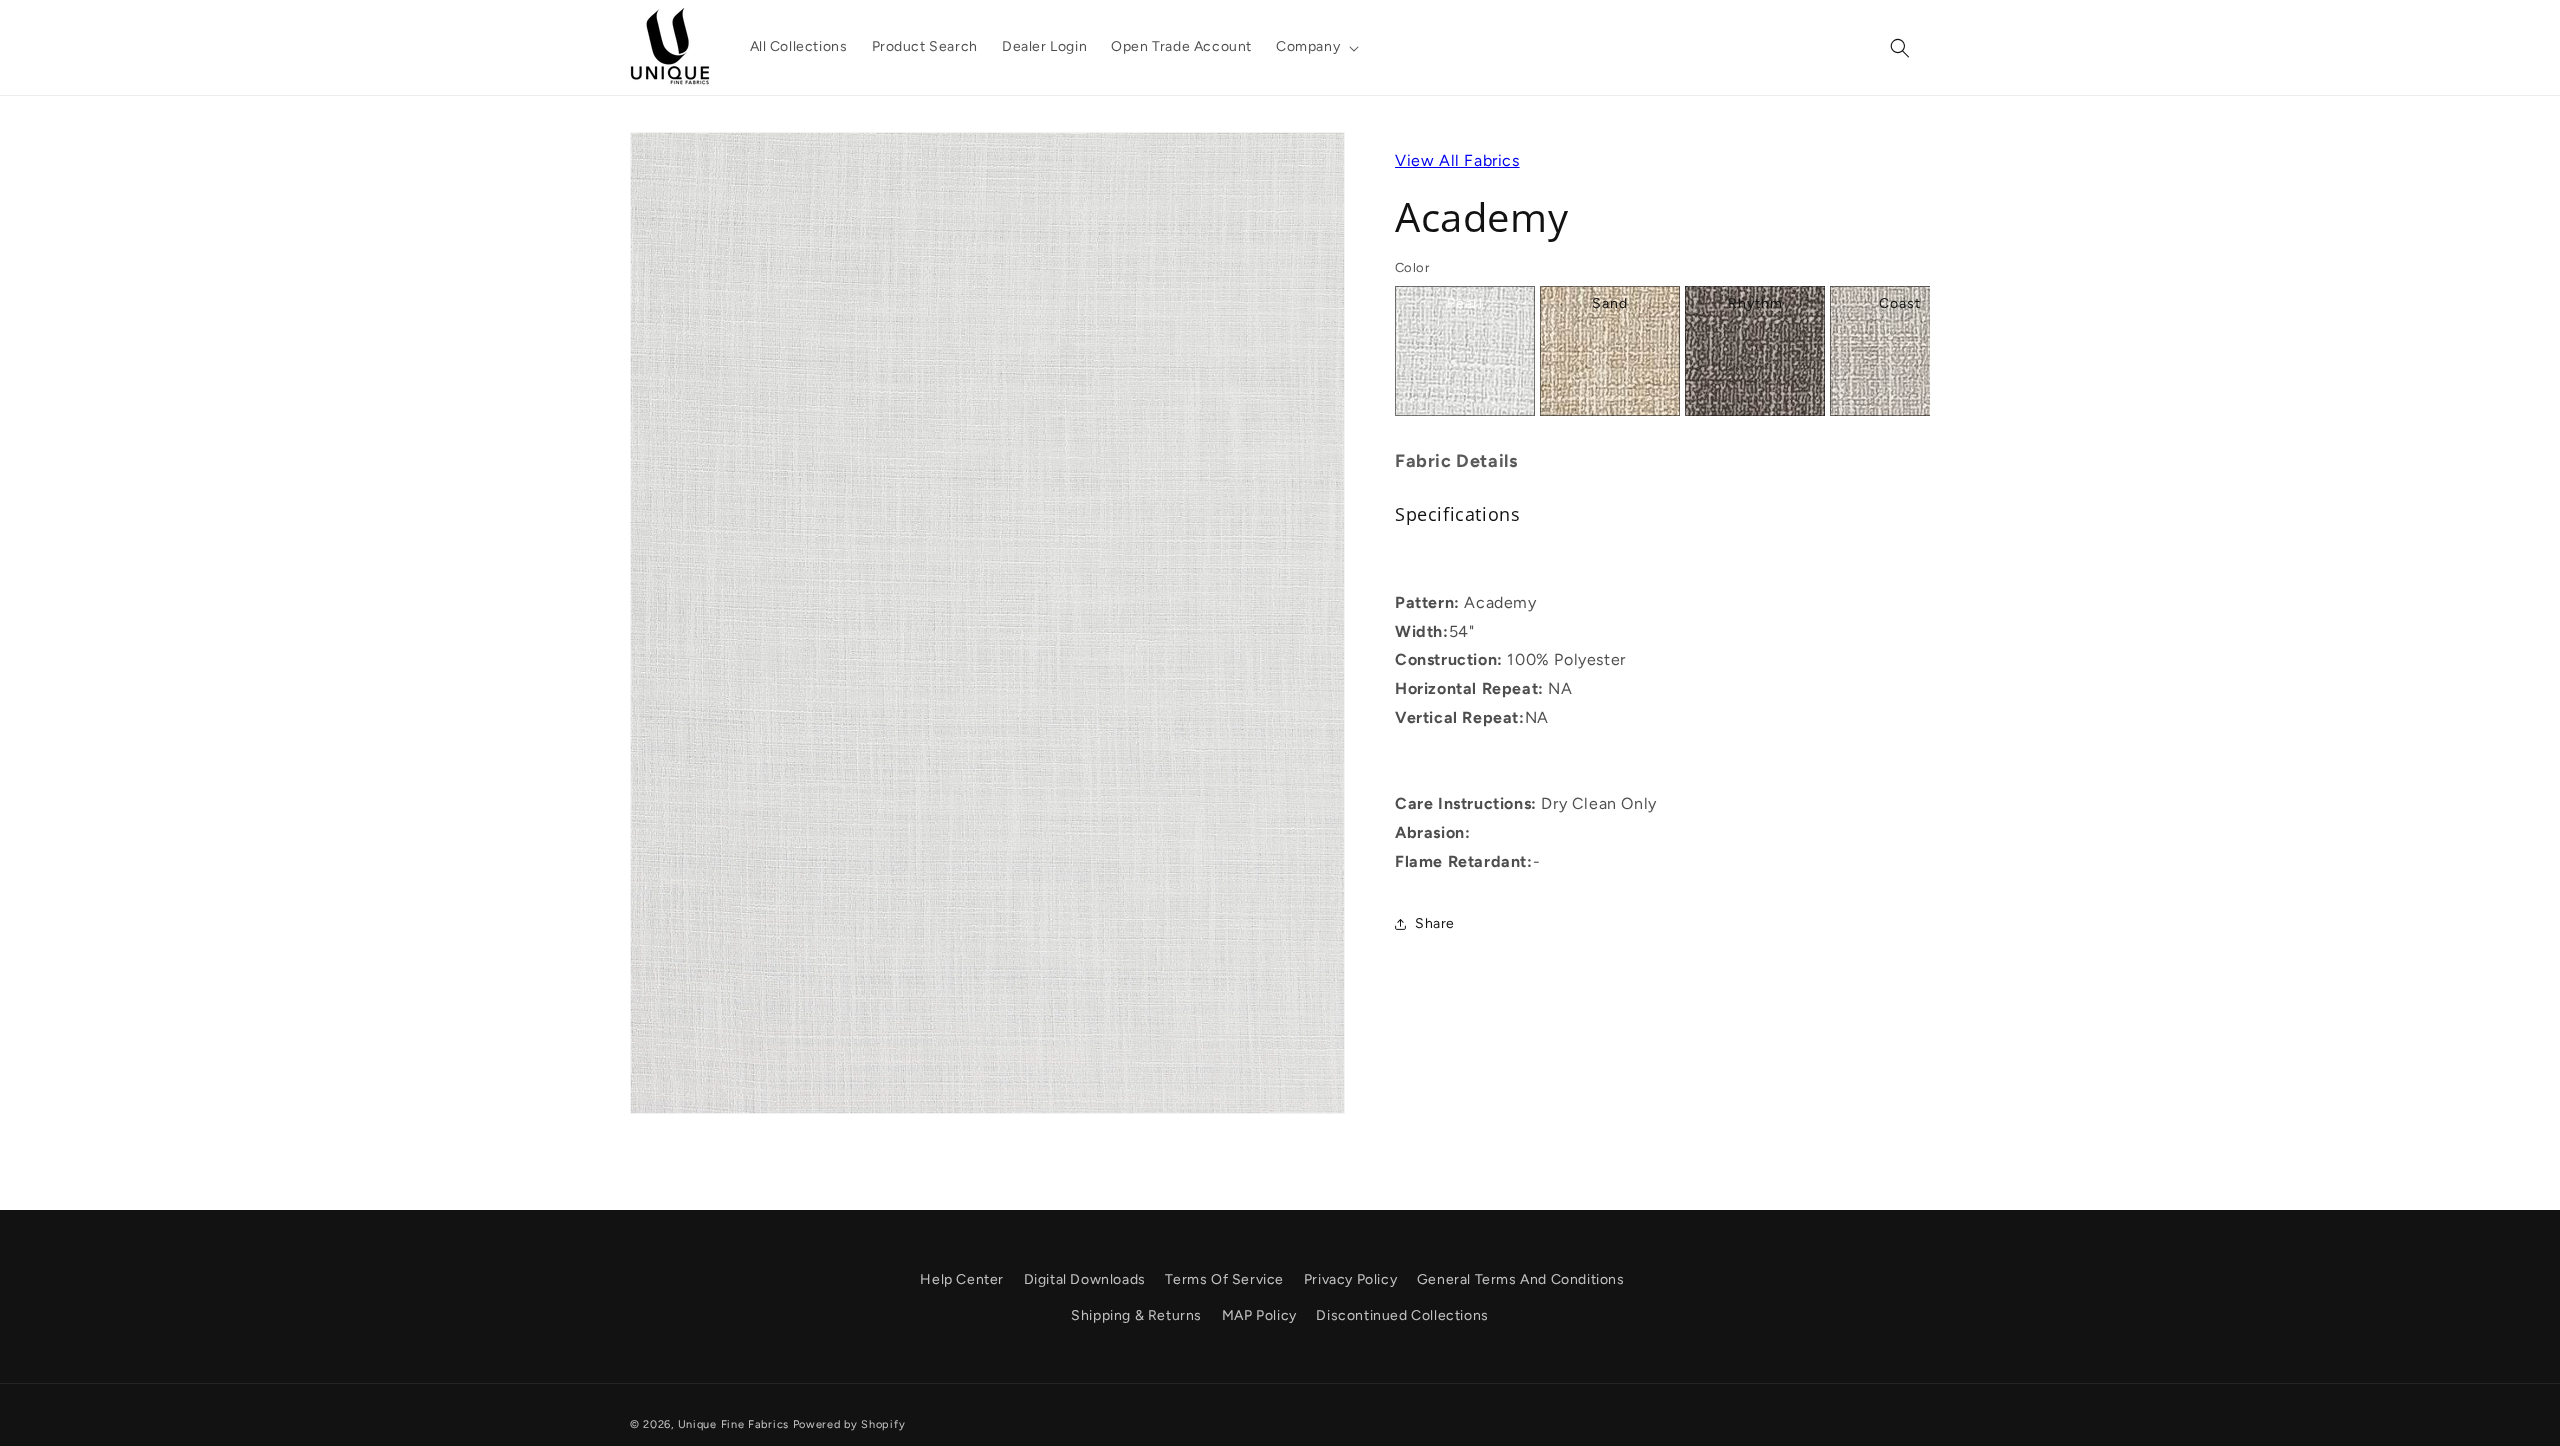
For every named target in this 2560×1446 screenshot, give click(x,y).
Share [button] (1435, 923)
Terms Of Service (1224, 1279)
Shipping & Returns (1136, 1315)
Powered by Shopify (849, 1424)
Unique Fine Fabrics (733, 1424)
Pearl (1465, 303)
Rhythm (1755, 303)
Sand (1610, 303)
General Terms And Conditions (1521, 1279)
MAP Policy (1259, 1315)
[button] (1315, 47)
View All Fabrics (1457, 160)
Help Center (962, 1279)
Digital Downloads (1085, 1279)
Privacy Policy (1350, 1279)
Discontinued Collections (1402, 1315)
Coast (1900, 303)
